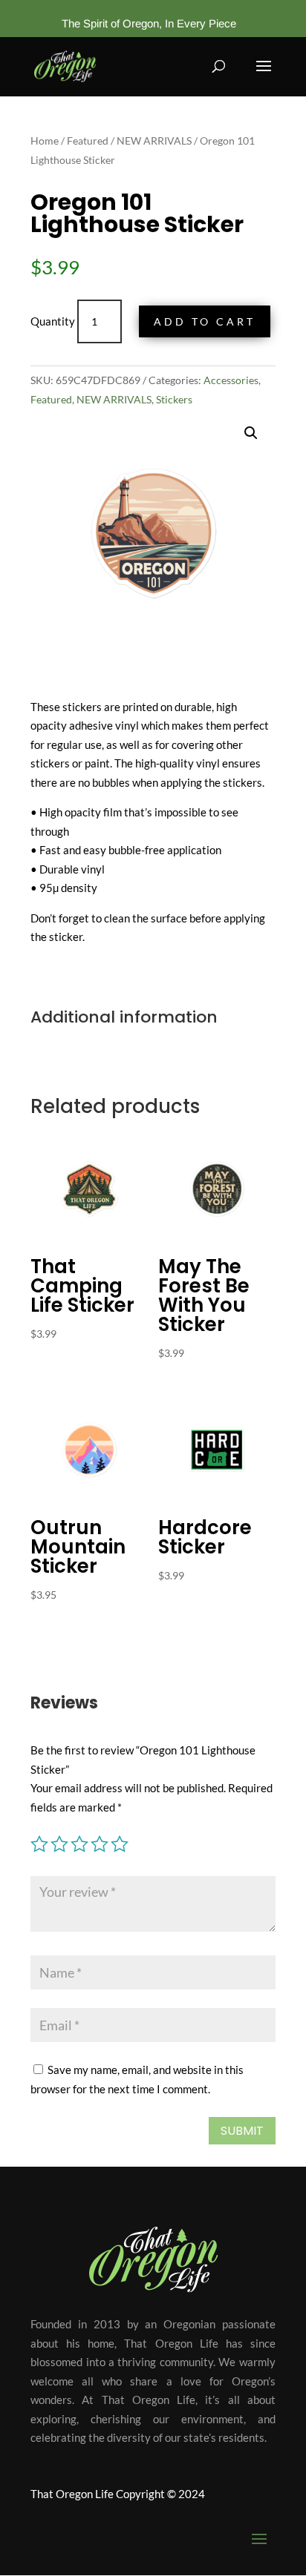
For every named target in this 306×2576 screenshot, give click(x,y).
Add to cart (205, 321)
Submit (242, 2131)
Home (45, 141)
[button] (251, 433)
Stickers (174, 399)
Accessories (231, 380)
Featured (88, 141)
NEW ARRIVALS (154, 141)
